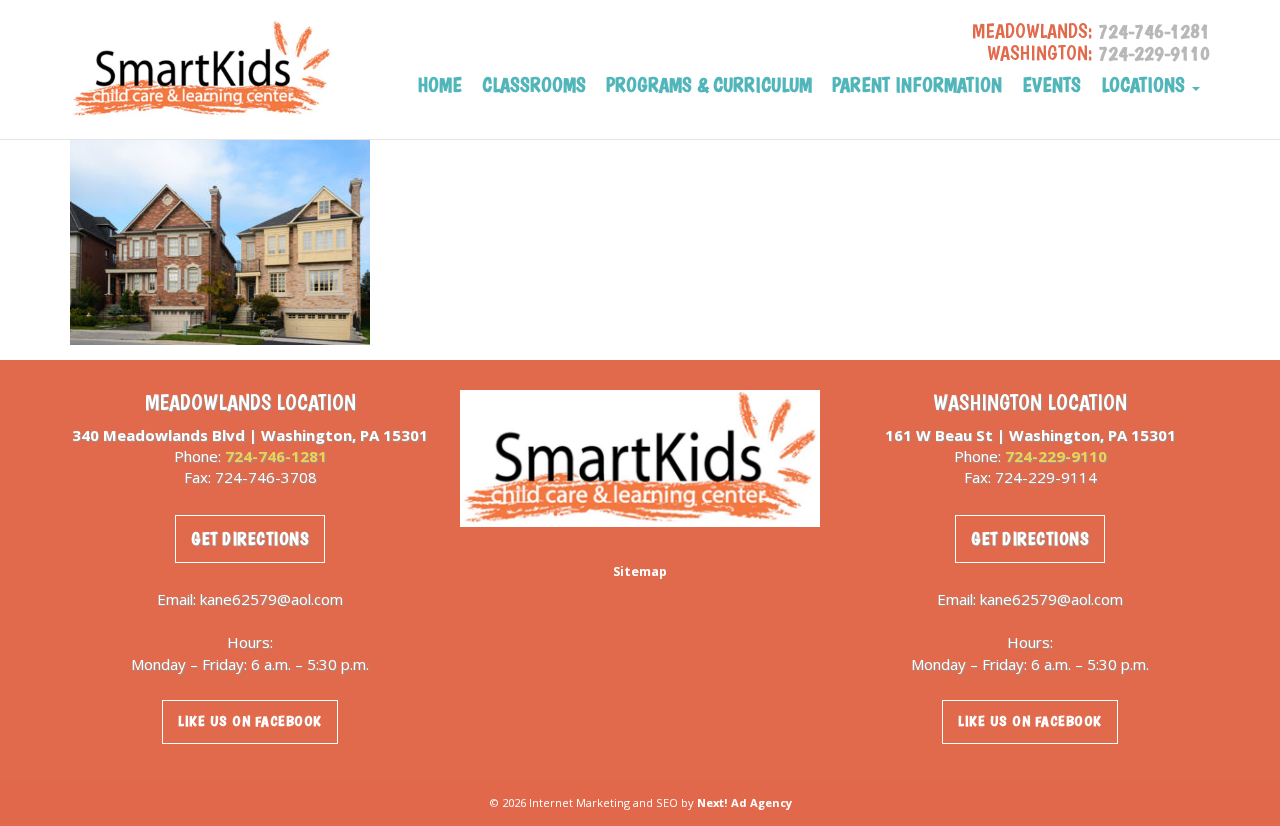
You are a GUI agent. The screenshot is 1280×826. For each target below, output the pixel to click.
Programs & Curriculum (709, 85)
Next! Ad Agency (744, 802)
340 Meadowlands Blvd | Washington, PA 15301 (250, 435)
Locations (1145, 85)
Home (440, 85)
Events (1051, 85)
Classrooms (534, 85)
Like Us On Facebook (250, 721)
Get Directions (250, 538)
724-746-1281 (1154, 31)
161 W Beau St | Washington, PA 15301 (1030, 435)
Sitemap (640, 571)
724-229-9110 (1154, 53)
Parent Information (917, 85)
